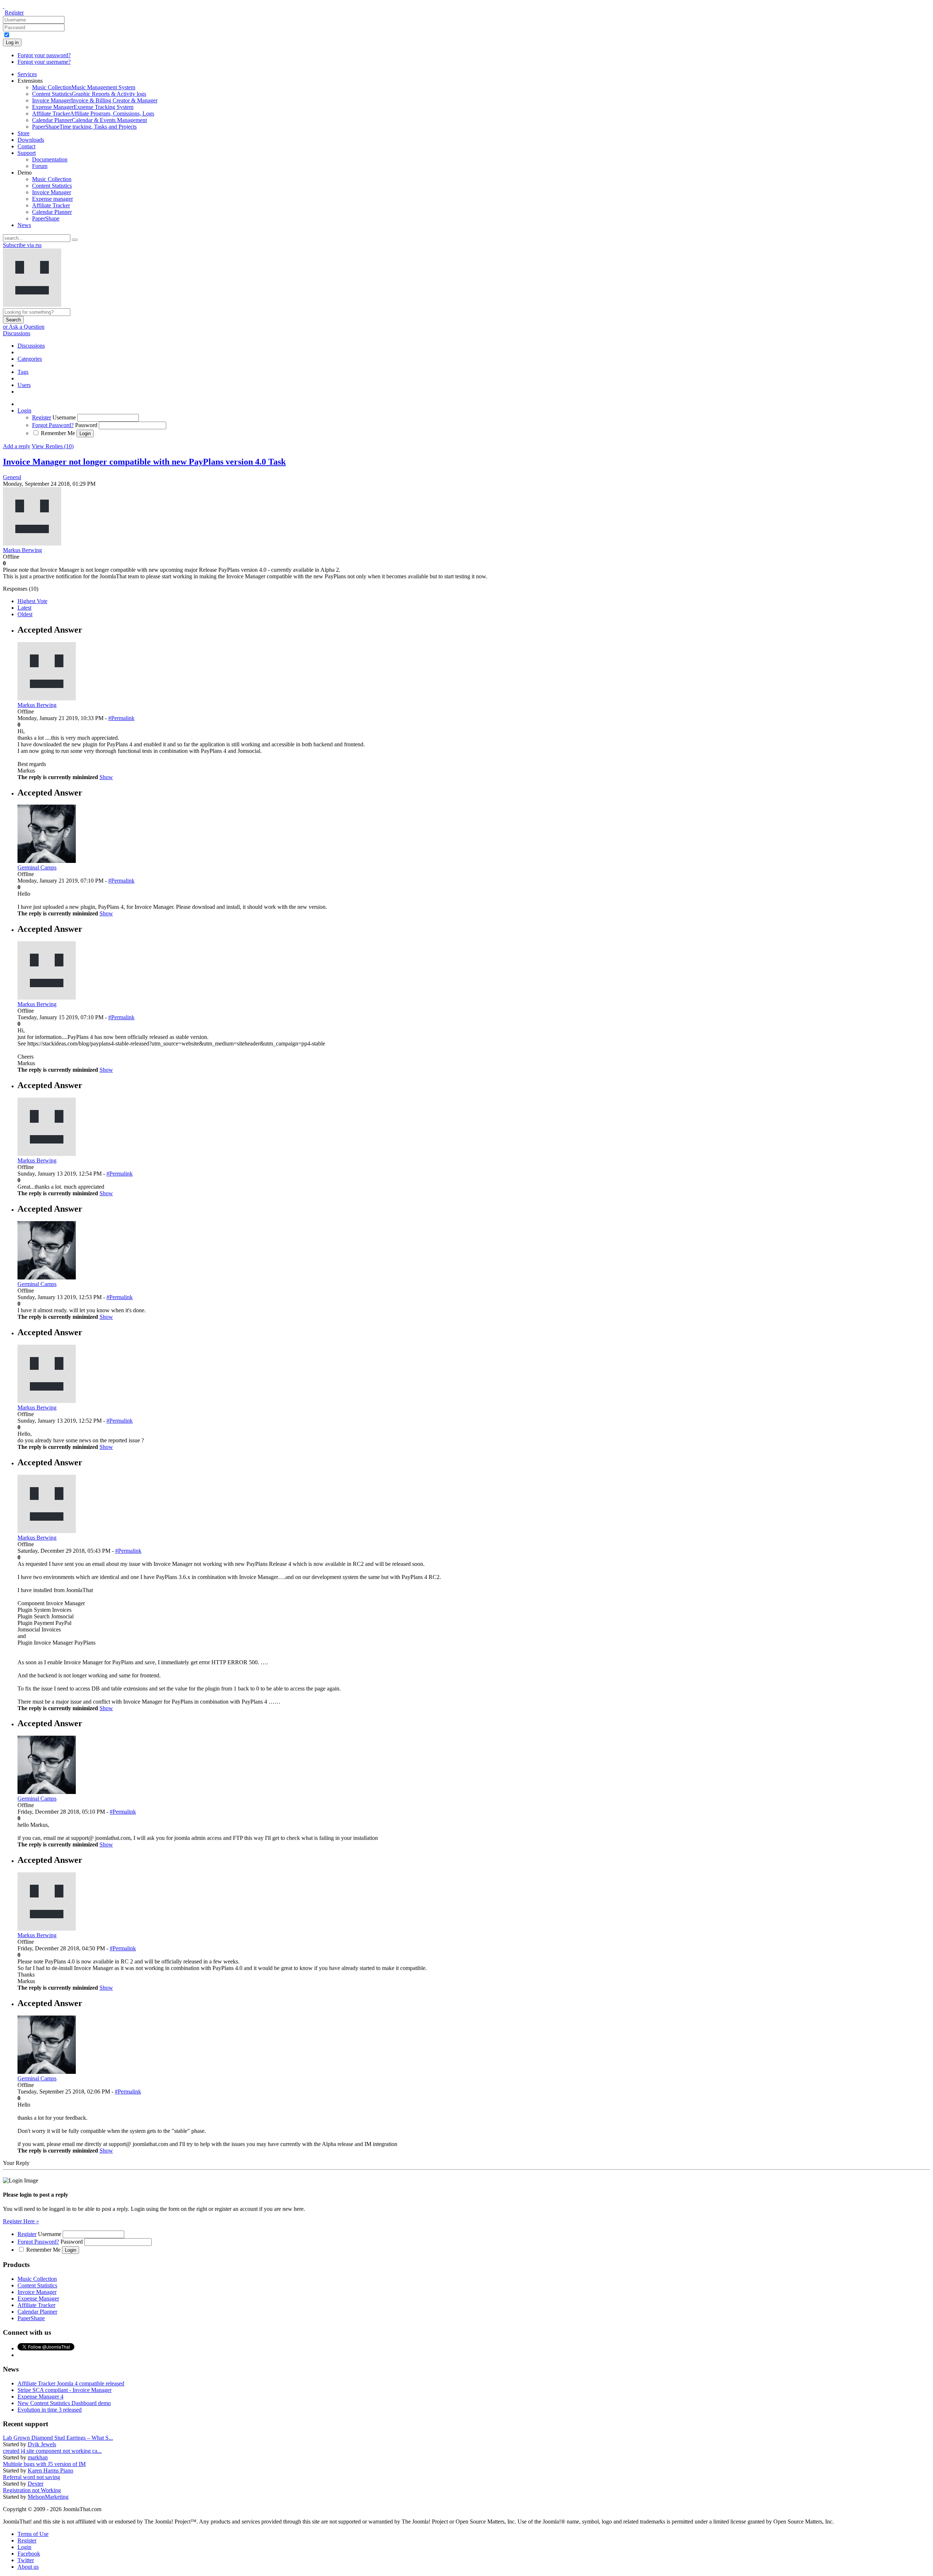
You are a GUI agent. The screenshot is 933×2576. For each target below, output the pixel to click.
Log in (12, 42)
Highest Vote (32, 601)
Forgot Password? (53, 425)
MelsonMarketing (48, 2497)
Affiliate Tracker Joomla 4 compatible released (71, 2383)
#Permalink (121, 718)
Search (13, 320)
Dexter (36, 2484)
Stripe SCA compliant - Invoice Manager (65, 2390)
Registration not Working (32, 2490)
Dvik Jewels (42, 2444)
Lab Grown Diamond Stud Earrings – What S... (58, 2438)
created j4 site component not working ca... (52, 2451)
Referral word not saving (32, 2477)
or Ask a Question (24, 327)
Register (14, 13)
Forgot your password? (44, 55)
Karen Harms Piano (50, 2471)
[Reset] (75, 240)
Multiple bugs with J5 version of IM (44, 2464)
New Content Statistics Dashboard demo (64, 2403)
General (12, 477)
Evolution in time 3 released (50, 2410)
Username (64, 417)
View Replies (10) (53, 446)
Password (86, 425)
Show (106, 777)
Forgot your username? (44, 62)
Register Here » (21, 2221)
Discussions (17, 333)
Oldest (25, 614)
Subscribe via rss (22, 245)
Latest (24, 608)
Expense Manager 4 (40, 2397)
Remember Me (58, 433)
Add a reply (17, 446)
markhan (38, 2457)
